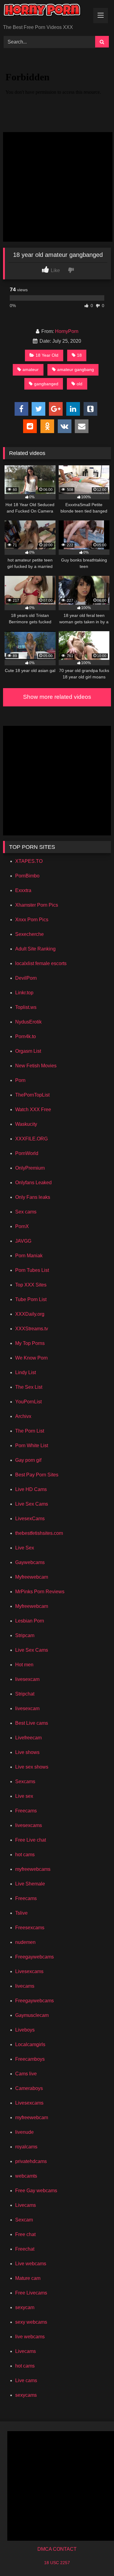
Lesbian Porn (30, 1621)
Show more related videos (57, 697)
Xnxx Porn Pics (32, 920)
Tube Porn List (31, 1299)
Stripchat (25, 1694)
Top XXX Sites (31, 1285)
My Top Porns (30, 1343)
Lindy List (26, 1372)
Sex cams (26, 1212)
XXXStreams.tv (32, 1329)
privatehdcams (31, 2161)
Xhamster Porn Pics (37, 905)
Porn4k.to (26, 1036)
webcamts (26, 2176)
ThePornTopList (32, 1095)
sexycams (26, 2395)
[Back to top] (95, 2558)
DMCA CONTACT (57, 2549)
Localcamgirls (30, 2044)
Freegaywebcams (35, 1957)
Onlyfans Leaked (33, 1183)
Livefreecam (28, 1738)
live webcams (30, 2337)
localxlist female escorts (41, 963)
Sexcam (24, 2220)
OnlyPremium (30, 1168)
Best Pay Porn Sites (37, 1475)
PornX (22, 1226)
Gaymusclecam (32, 2015)
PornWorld (27, 1153)
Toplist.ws (26, 1007)
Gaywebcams (30, 1562)
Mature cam (28, 2278)
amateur (31, 369)
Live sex (24, 1796)
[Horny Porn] (47, 13)
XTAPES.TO (29, 861)
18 (79, 355)
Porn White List (32, 1445)
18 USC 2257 (57, 2563)
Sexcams (25, 1781)
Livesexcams (29, 1971)
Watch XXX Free (33, 1109)
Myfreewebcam (32, 1577)
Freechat (25, 2249)
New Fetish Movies (36, 1066)
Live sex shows (32, 1767)
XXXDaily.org (30, 1314)
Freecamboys (30, 2059)
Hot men (24, 1665)
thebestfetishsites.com (39, 1533)
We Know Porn (31, 1358)
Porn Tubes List (32, 1270)
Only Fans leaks (33, 1197)
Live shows (27, 1752)
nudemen (25, 1942)
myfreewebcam (32, 2117)
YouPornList (28, 1402)
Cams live (26, 2074)
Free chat (25, 2234)
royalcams (26, 2147)
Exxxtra (23, 890)
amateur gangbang (76, 369)
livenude (24, 2132)
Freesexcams (30, 1928)
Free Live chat (31, 1840)
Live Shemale (30, 1884)
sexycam (25, 2307)
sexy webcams (31, 2322)
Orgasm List (28, 1051)
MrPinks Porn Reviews (40, 1592)
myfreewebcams (33, 1869)
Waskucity (26, 1124)
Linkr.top (24, 993)
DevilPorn (26, 978)
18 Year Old (47, 355)
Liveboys (25, 2030)
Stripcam (25, 1635)
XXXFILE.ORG (31, 1139)
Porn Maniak (29, 1256)
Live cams (26, 2380)
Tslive (21, 1913)
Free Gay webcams (36, 2191)
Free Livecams (31, 2293)
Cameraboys (29, 2088)
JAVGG (23, 1241)
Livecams (26, 2205)
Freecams (26, 1811)
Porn (20, 1080)
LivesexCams (30, 1519)
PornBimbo (27, 876)
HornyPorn (67, 331)
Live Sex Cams (32, 1504)
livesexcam (27, 1679)
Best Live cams (32, 1723)
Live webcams (31, 2264)
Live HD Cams (31, 1489)
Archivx (23, 1416)
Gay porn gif (28, 1460)
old (79, 384)
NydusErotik (28, 1022)
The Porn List (30, 1431)
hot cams (25, 1855)
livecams (25, 1986)
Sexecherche (29, 934)
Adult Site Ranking (35, 949)
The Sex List (29, 1387)
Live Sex (25, 1548)
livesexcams (29, 1825)
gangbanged (46, 384)
